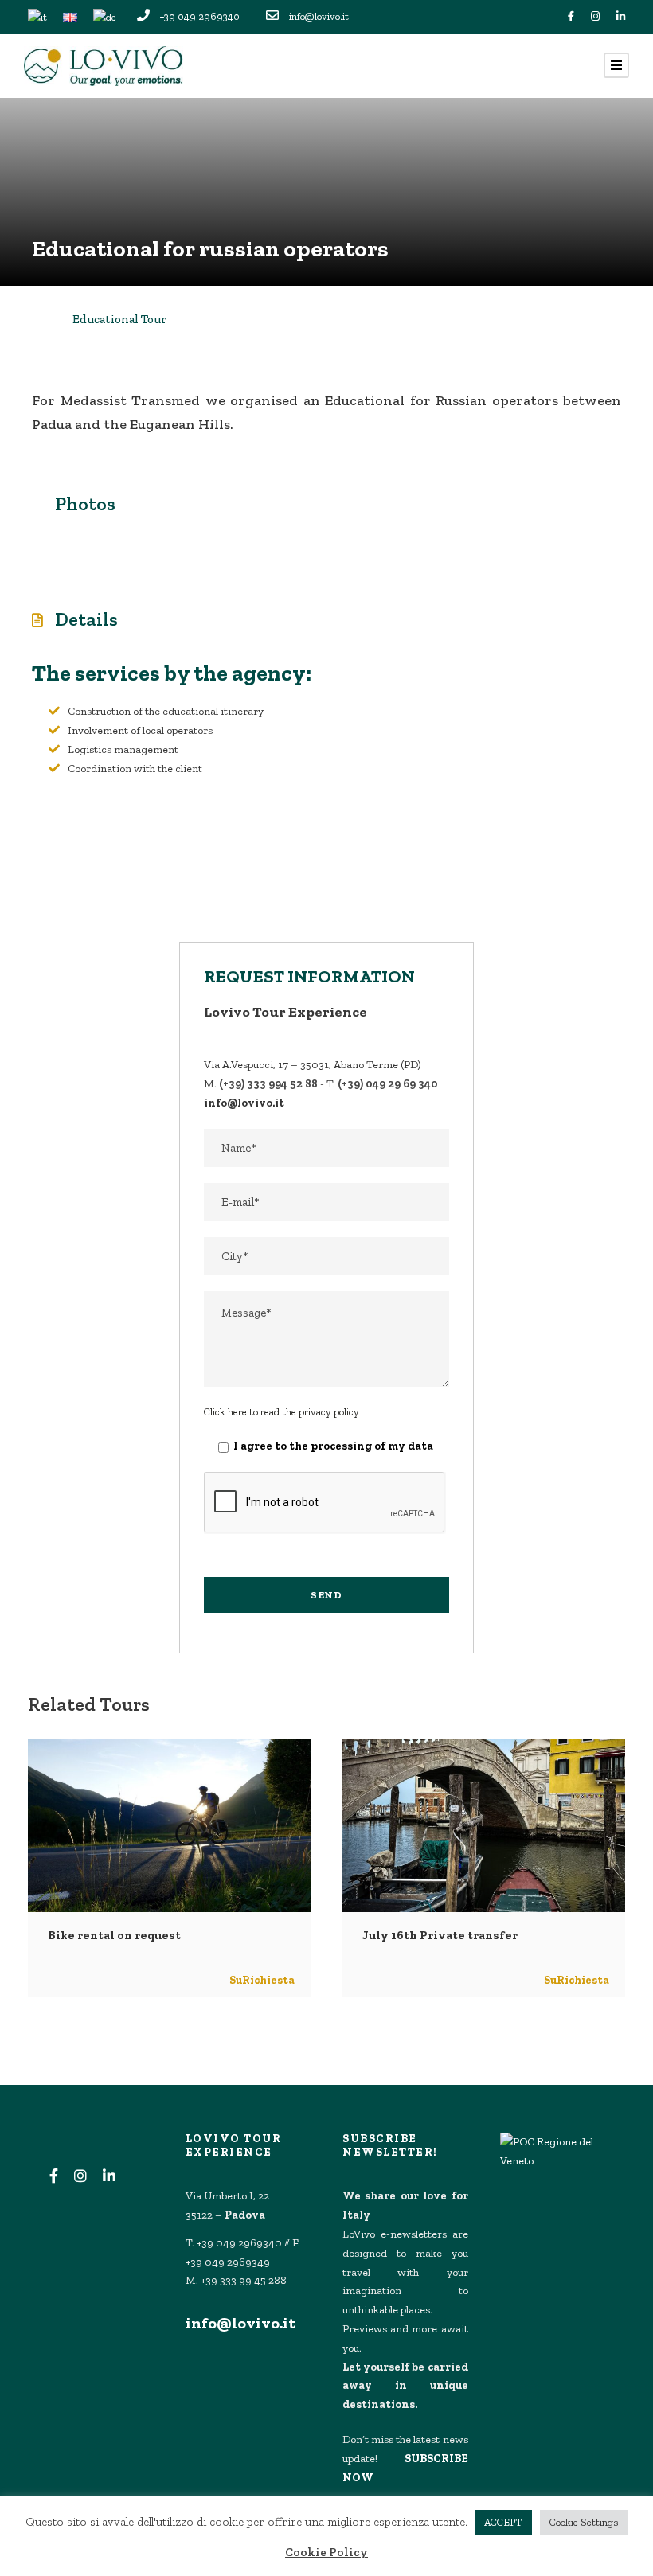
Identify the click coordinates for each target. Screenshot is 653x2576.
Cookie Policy (326, 2552)
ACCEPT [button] (503, 2522)
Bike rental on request (114, 1935)
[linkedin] (621, 16)
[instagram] (595, 16)
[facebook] (571, 16)
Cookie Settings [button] (584, 2522)
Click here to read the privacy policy (282, 1412)
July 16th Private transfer (440, 1935)
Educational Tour (119, 319)
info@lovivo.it (240, 2323)
